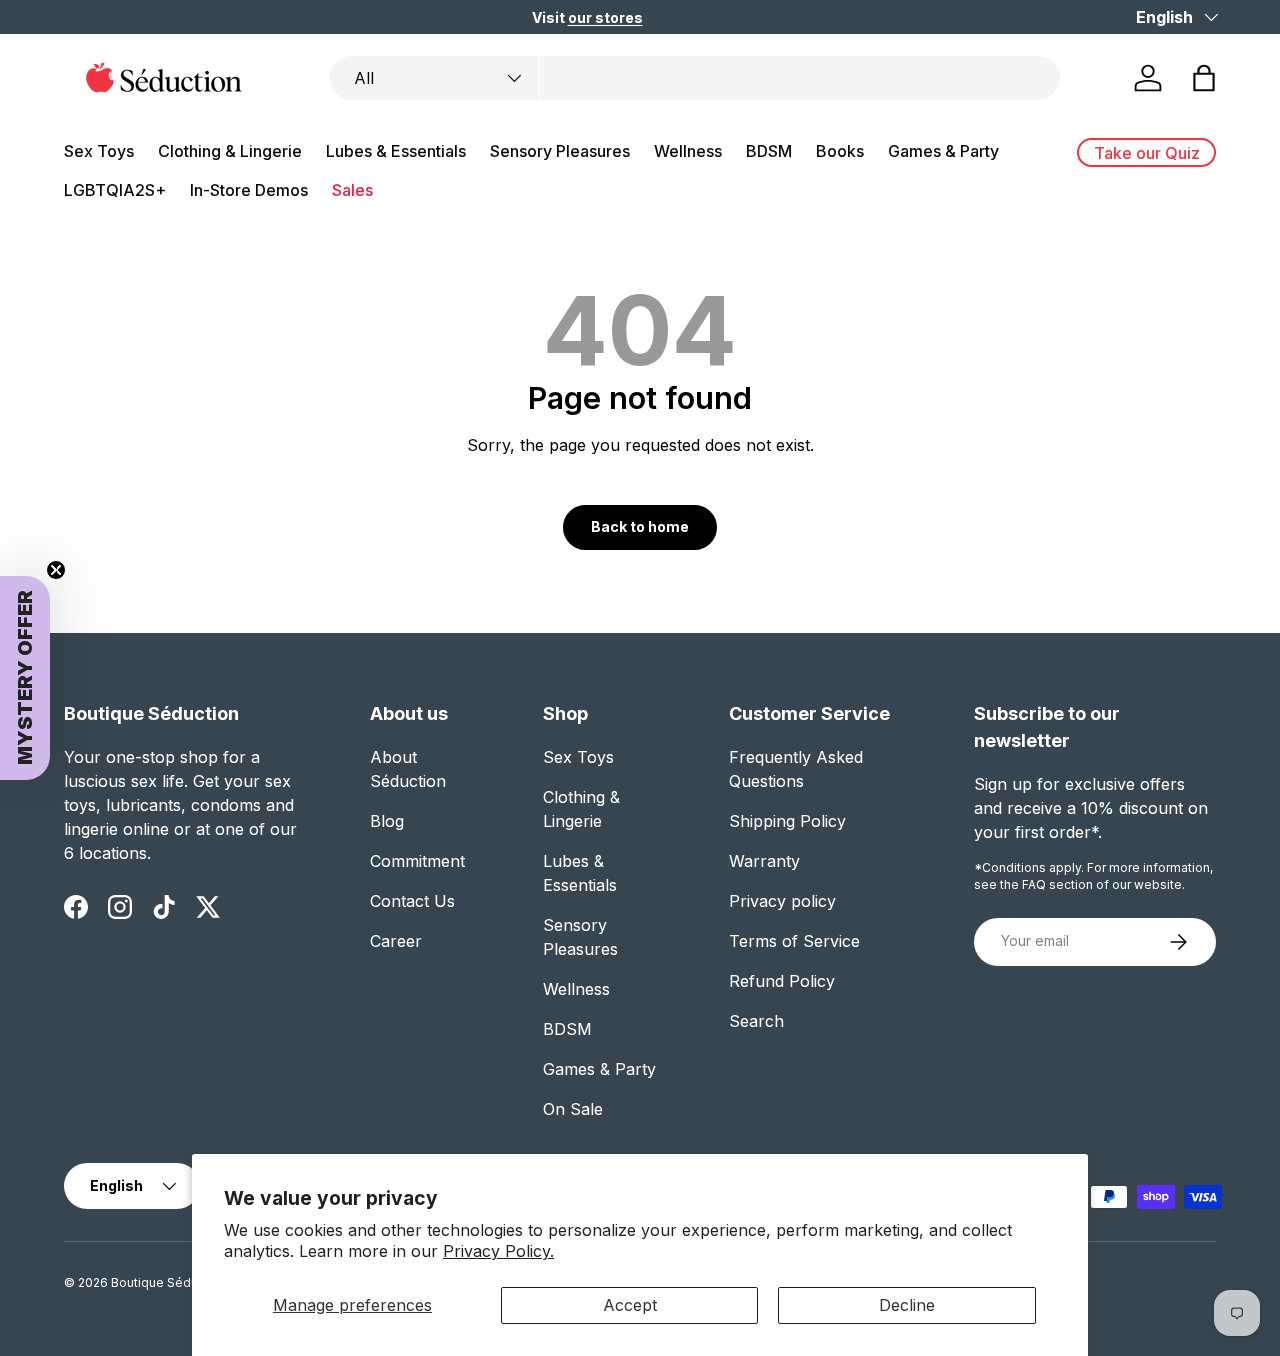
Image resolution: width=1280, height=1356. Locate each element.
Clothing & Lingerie (230, 151)
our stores (605, 17)
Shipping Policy (787, 821)
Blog (387, 821)
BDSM (769, 151)
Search (756, 1021)
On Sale (573, 1109)
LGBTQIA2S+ (115, 190)
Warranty (764, 861)
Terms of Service (794, 941)
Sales (352, 190)
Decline (907, 1305)
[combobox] (695, 78)
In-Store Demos (249, 190)
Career (396, 941)
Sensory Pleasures (560, 151)
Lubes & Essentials (396, 151)
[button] (1204, 78)
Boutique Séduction (169, 1282)
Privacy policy (782, 901)
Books (840, 151)
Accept (630, 1305)
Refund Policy (782, 981)
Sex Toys (99, 151)
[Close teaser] (56, 570)
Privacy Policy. (498, 1251)
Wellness (688, 151)
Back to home (640, 526)
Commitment (417, 861)
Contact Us (412, 901)
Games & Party (943, 151)
